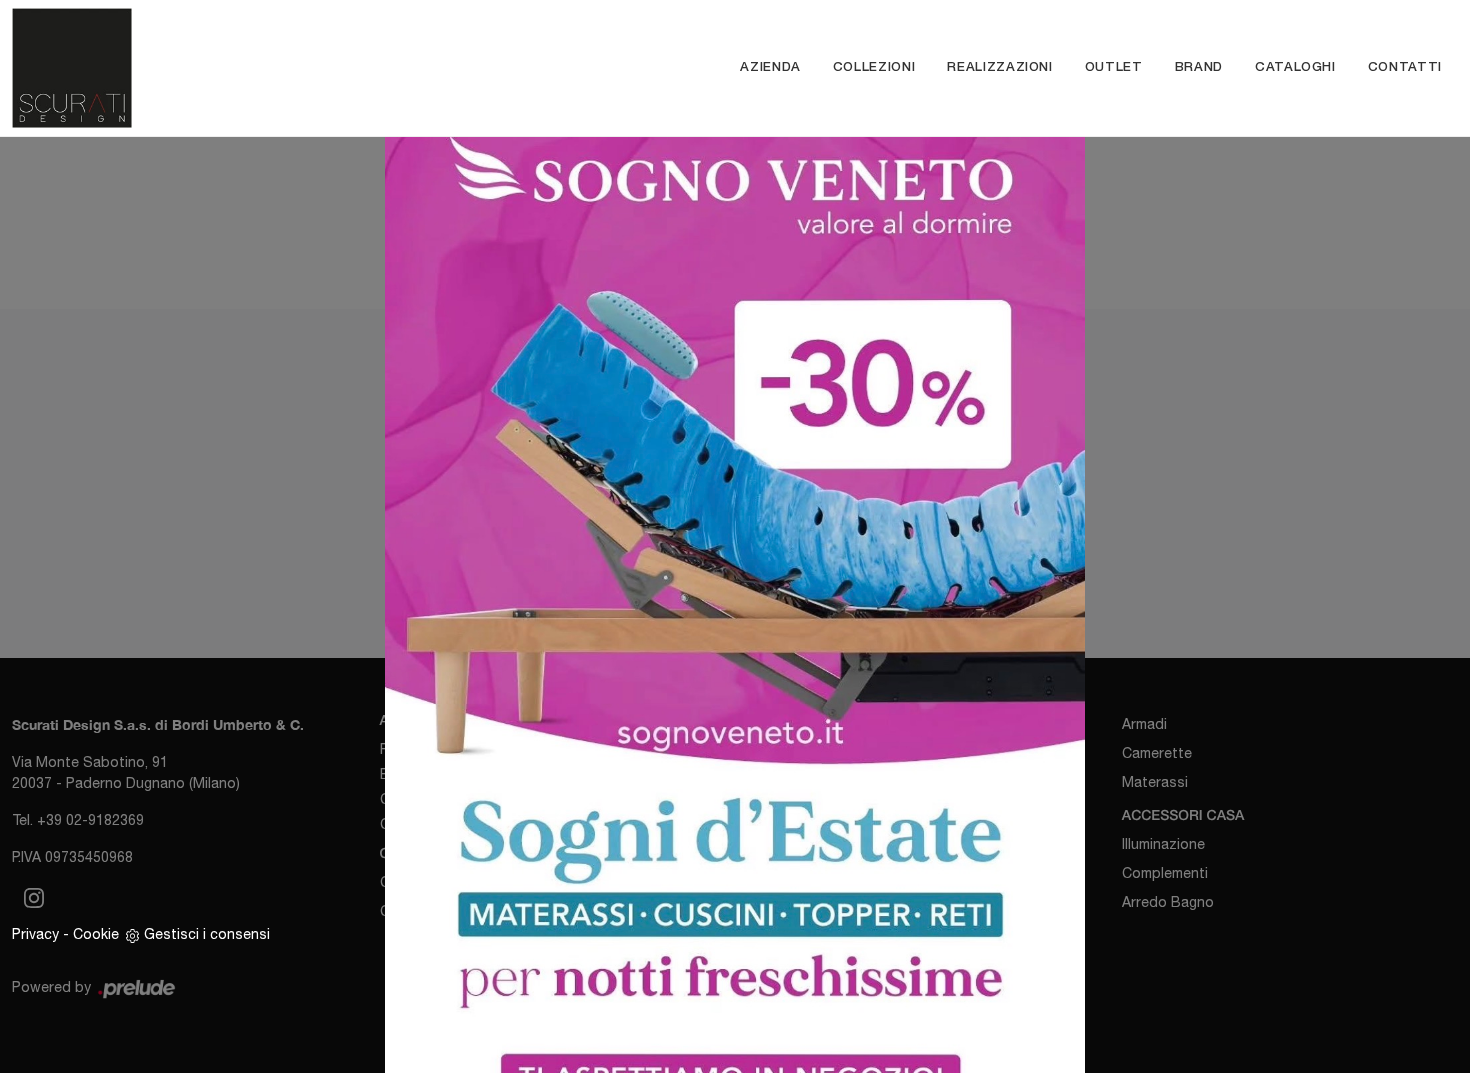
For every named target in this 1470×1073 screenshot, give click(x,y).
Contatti (1405, 67)
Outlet (1114, 67)
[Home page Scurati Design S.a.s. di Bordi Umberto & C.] (190, 68)
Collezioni (874, 67)
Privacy (35, 934)
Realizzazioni (999, 67)
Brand (1199, 67)
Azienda (770, 67)
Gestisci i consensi (207, 934)
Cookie (96, 934)
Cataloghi (1295, 67)
